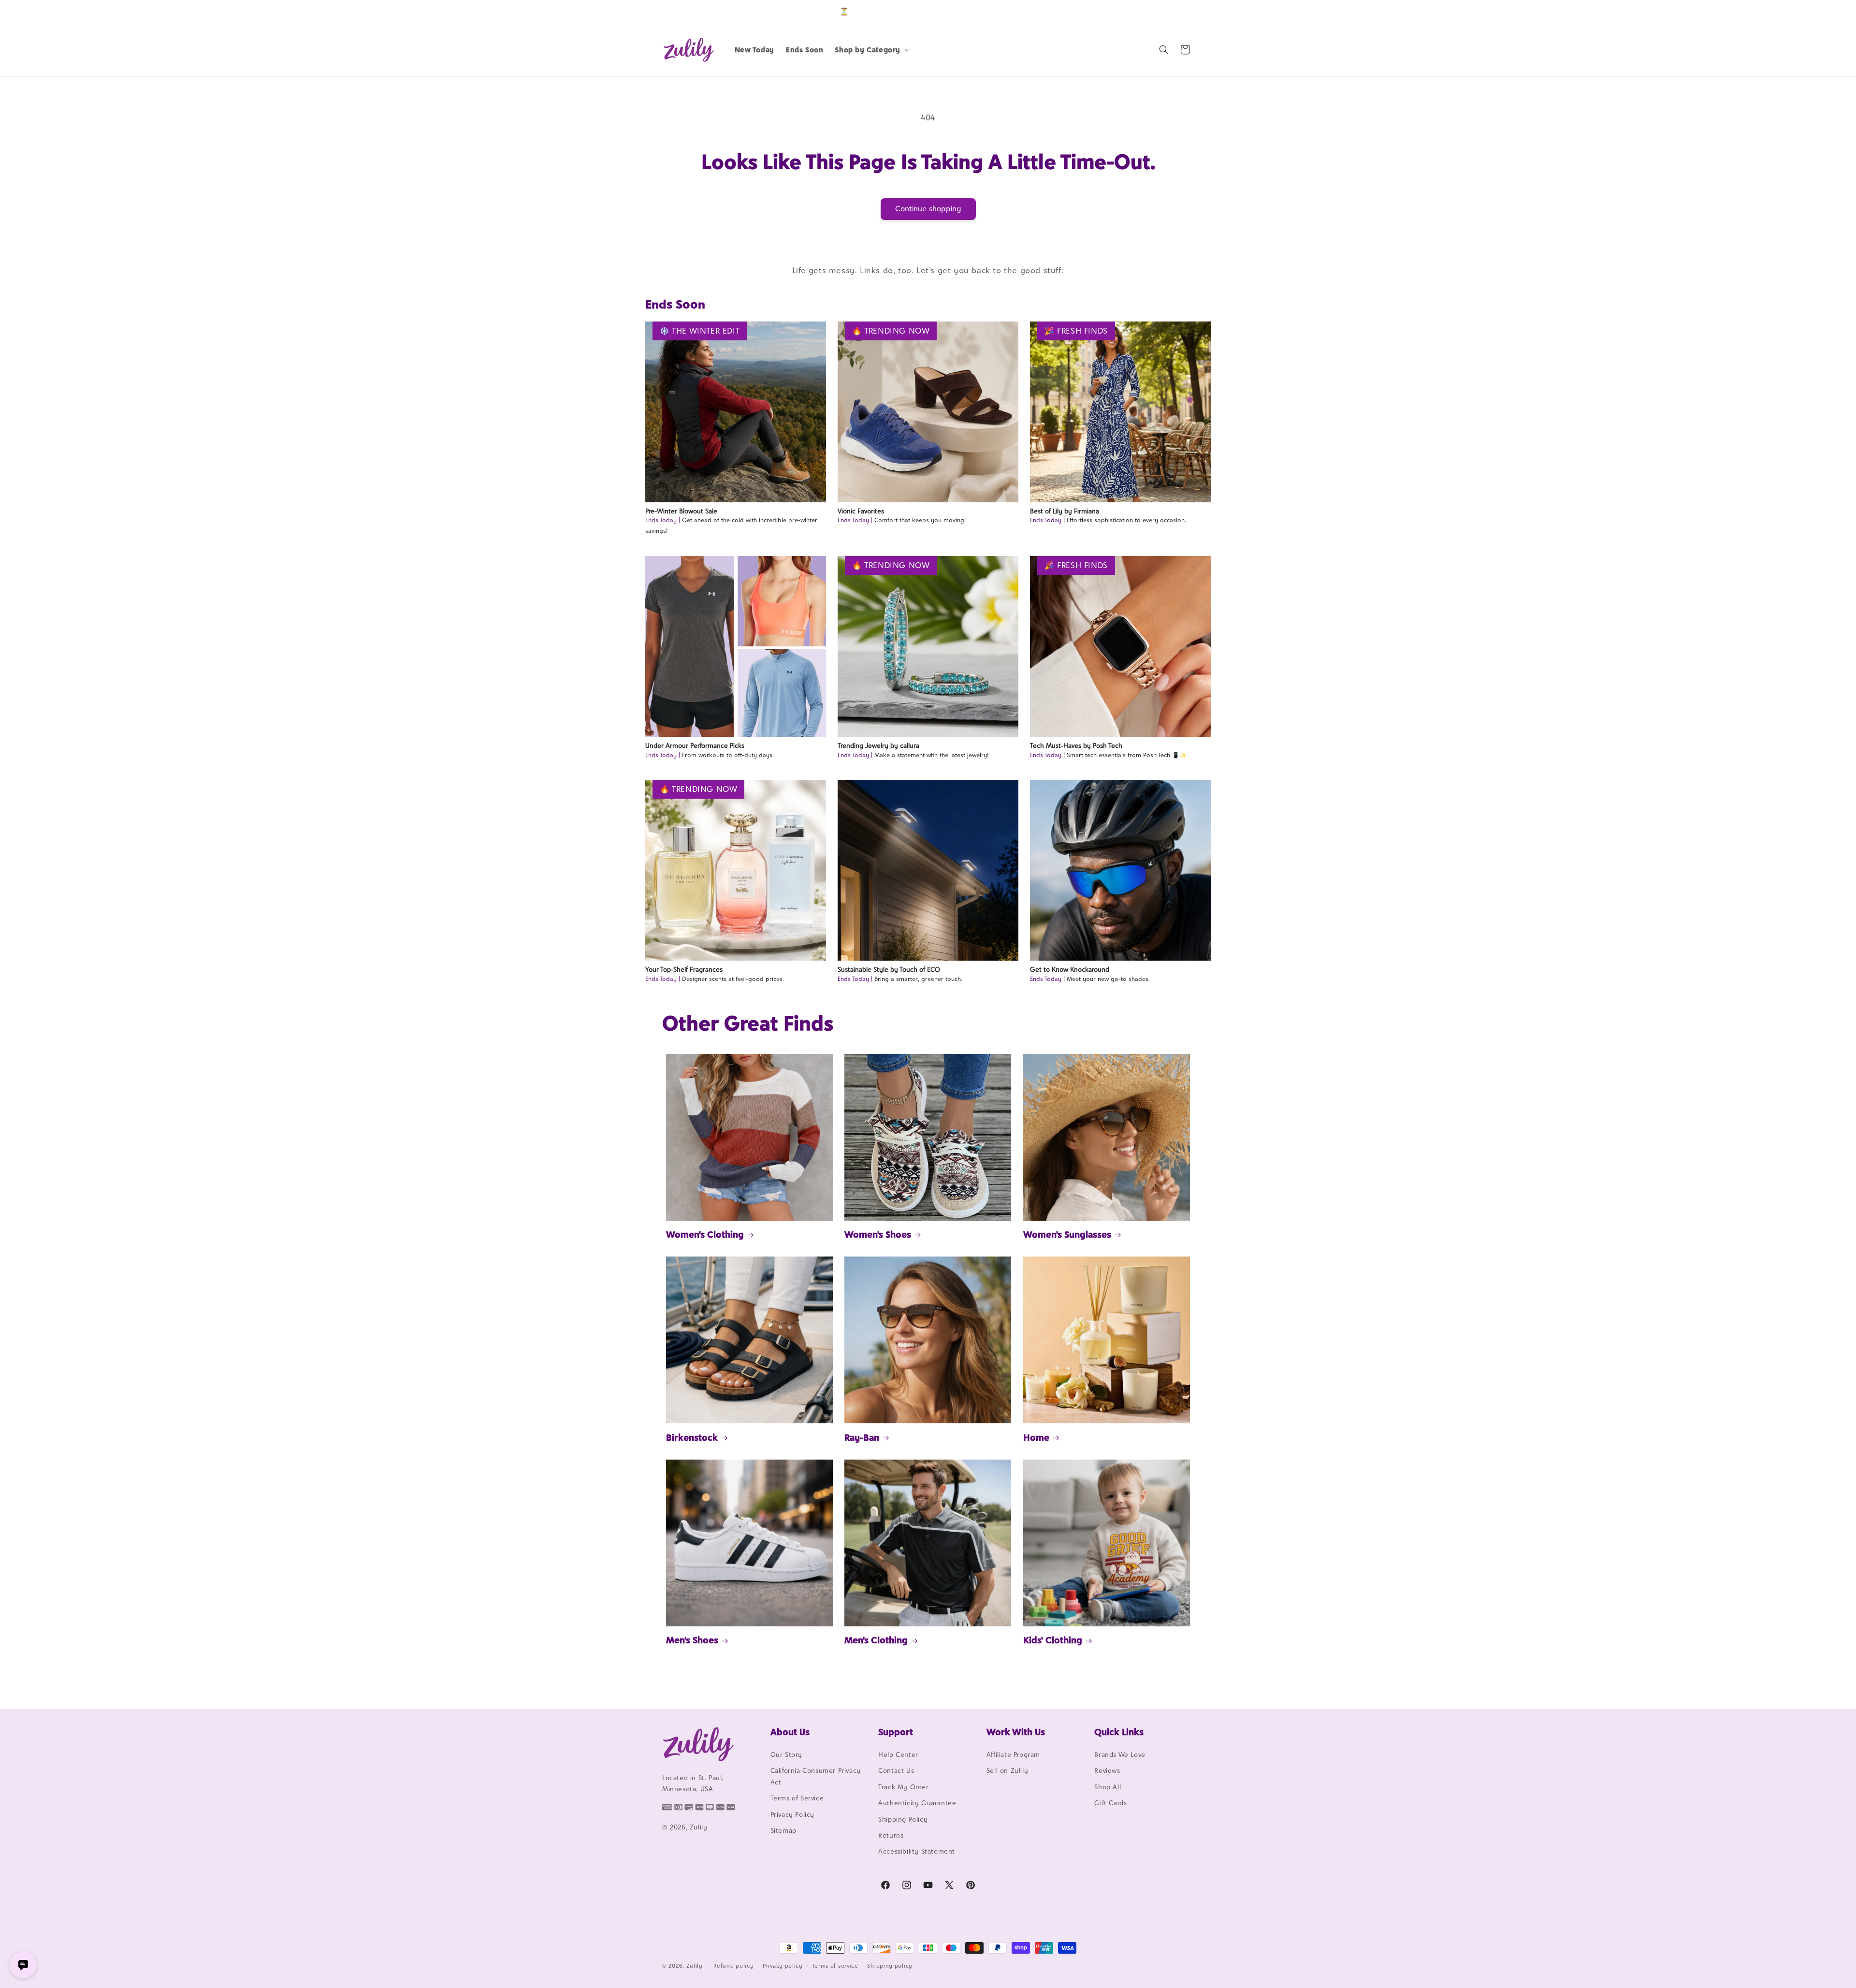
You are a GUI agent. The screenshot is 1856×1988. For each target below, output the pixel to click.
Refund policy (733, 1966)
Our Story (786, 1754)
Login (1149, 11)
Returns (891, 1835)
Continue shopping (928, 209)
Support (896, 1732)
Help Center (898, 1754)
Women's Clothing (705, 1234)
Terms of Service (797, 1798)
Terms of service (835, 1966)
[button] (871, 50)
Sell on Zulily (1007, 1770)
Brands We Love (1120, 1754)
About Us (790, 1732)
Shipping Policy (903, 1819)
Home (1036, 1437)
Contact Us (896, 1770)
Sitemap (783, 1830)
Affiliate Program (1013, 1754)
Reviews (1107, 1770)
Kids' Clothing (1053, 1640)
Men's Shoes (692, 1640)
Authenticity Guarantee (917, 1803)
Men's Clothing (876, 1640)
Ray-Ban (862, 1437)
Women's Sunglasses (1067, 1234)
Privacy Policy (792, 1814)
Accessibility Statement (917, 1851)
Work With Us (1016, 1732)
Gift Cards (1110, 1803)
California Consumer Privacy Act (816, 1776)
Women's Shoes (878, 1234)
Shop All (1108, 1787)
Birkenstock (692, 1437)
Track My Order (903, 1787)
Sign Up (1179, 11)
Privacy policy (783, 1966)
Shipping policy (890, 1966)
